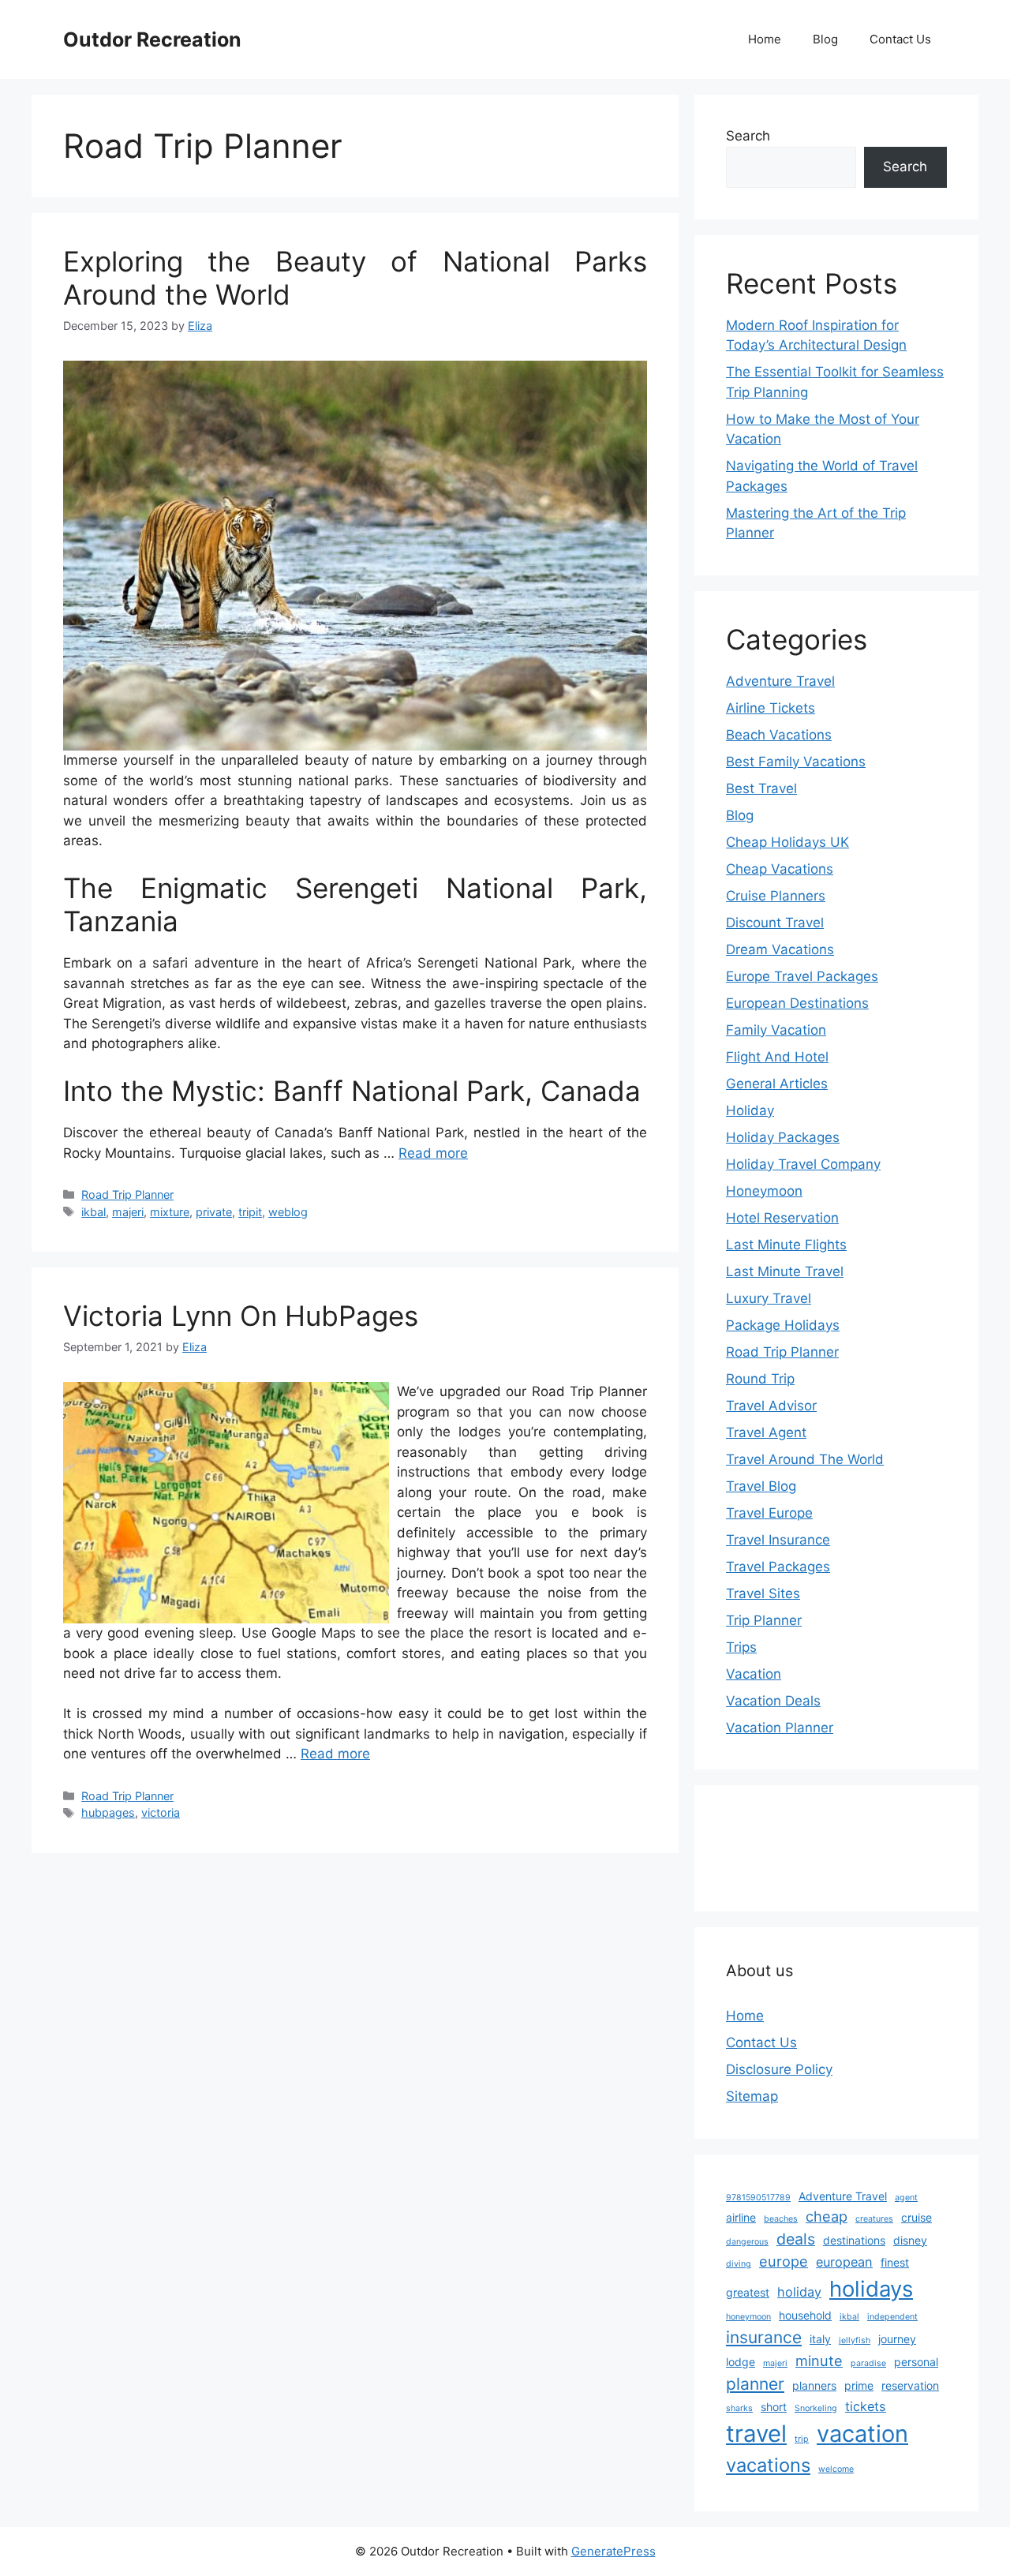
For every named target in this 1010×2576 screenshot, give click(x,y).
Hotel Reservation (782, 1218)
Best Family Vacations (796, 762)
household (805, 2315)
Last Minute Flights (786, 1245)
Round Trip (760, 1379)
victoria (161, 1812)
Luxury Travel (769, 1298)
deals (796, 2239)
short (774, 2407)
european (844, 2262)
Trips (741, 1647)
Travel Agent (766, 1432)
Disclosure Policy (779, 2069)
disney (910, 2240)
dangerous (747, 2242)
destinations (854, 2240)
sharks (739, 2408)
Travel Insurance (778, 1540)
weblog (288, 1212)
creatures (874, 2219)
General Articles (777, 1084)
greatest (748, 2292)
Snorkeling (816, 2408)
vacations (768, 2465)
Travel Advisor (771, 1406)
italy (820, 2339)
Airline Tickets (771, 708)
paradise (868, 2363)
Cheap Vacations (780, 869)
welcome (836, 2469)
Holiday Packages (783, 1137)
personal (916, 2362)
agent (906, 2198)
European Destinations (797, 1003)
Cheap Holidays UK (787, 842)
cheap (827, 2216)
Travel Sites (763, 1593)
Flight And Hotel (777, 1057)
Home (765, 39)
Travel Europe (769, 1513)
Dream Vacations (780, 949)
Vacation (754, 1674)
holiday (799, 2292)
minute (819, 2361)
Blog (825, 39)
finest (895, 2262)
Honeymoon (764, 1191)
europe (784, 2261)
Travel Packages (778, 1567)
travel (756, 2434)
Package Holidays (783, 1325)
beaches (781, 2219)
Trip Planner (764, 1620)
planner (755, 2384)
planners (814, 2385)
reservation (910, 2385)
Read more (433, 1153)
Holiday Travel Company (803, 1164)
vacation (862, 2434)
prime (859, 2385)
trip (802, 2439)
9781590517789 (758, 2198)
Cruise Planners (776, 896)
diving (739, 2264)
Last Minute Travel (785, 1271)
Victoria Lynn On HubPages (241, 1316)
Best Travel (761, 788)
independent (892, 2317)
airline (741, 2217)
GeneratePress (613, 2551)
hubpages (108, 1812)
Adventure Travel (780, 681)
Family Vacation (776, 1030)
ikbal (94, 1212)
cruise (916, 2217)
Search (748, 136)
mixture (170, 1212)
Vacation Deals (773, 1701)
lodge (741, 2362)
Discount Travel (775, 923)
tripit (250, 1212)
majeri (128, 1212)
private (214, 1212)
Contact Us (900, 39)
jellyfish (855, 2340)
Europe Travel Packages (802, 976)
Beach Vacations (779, 735)
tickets (866, 2406)
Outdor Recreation (152, 39)
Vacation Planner (780, 1728)
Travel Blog (761, 1486)
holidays (871, 2289)
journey (897, 2339)
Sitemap (752, 2096)
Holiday (750, 1110)
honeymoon (748, 2317)
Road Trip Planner (127, 1194)
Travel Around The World (805, 1459)
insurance (764, 2337)
